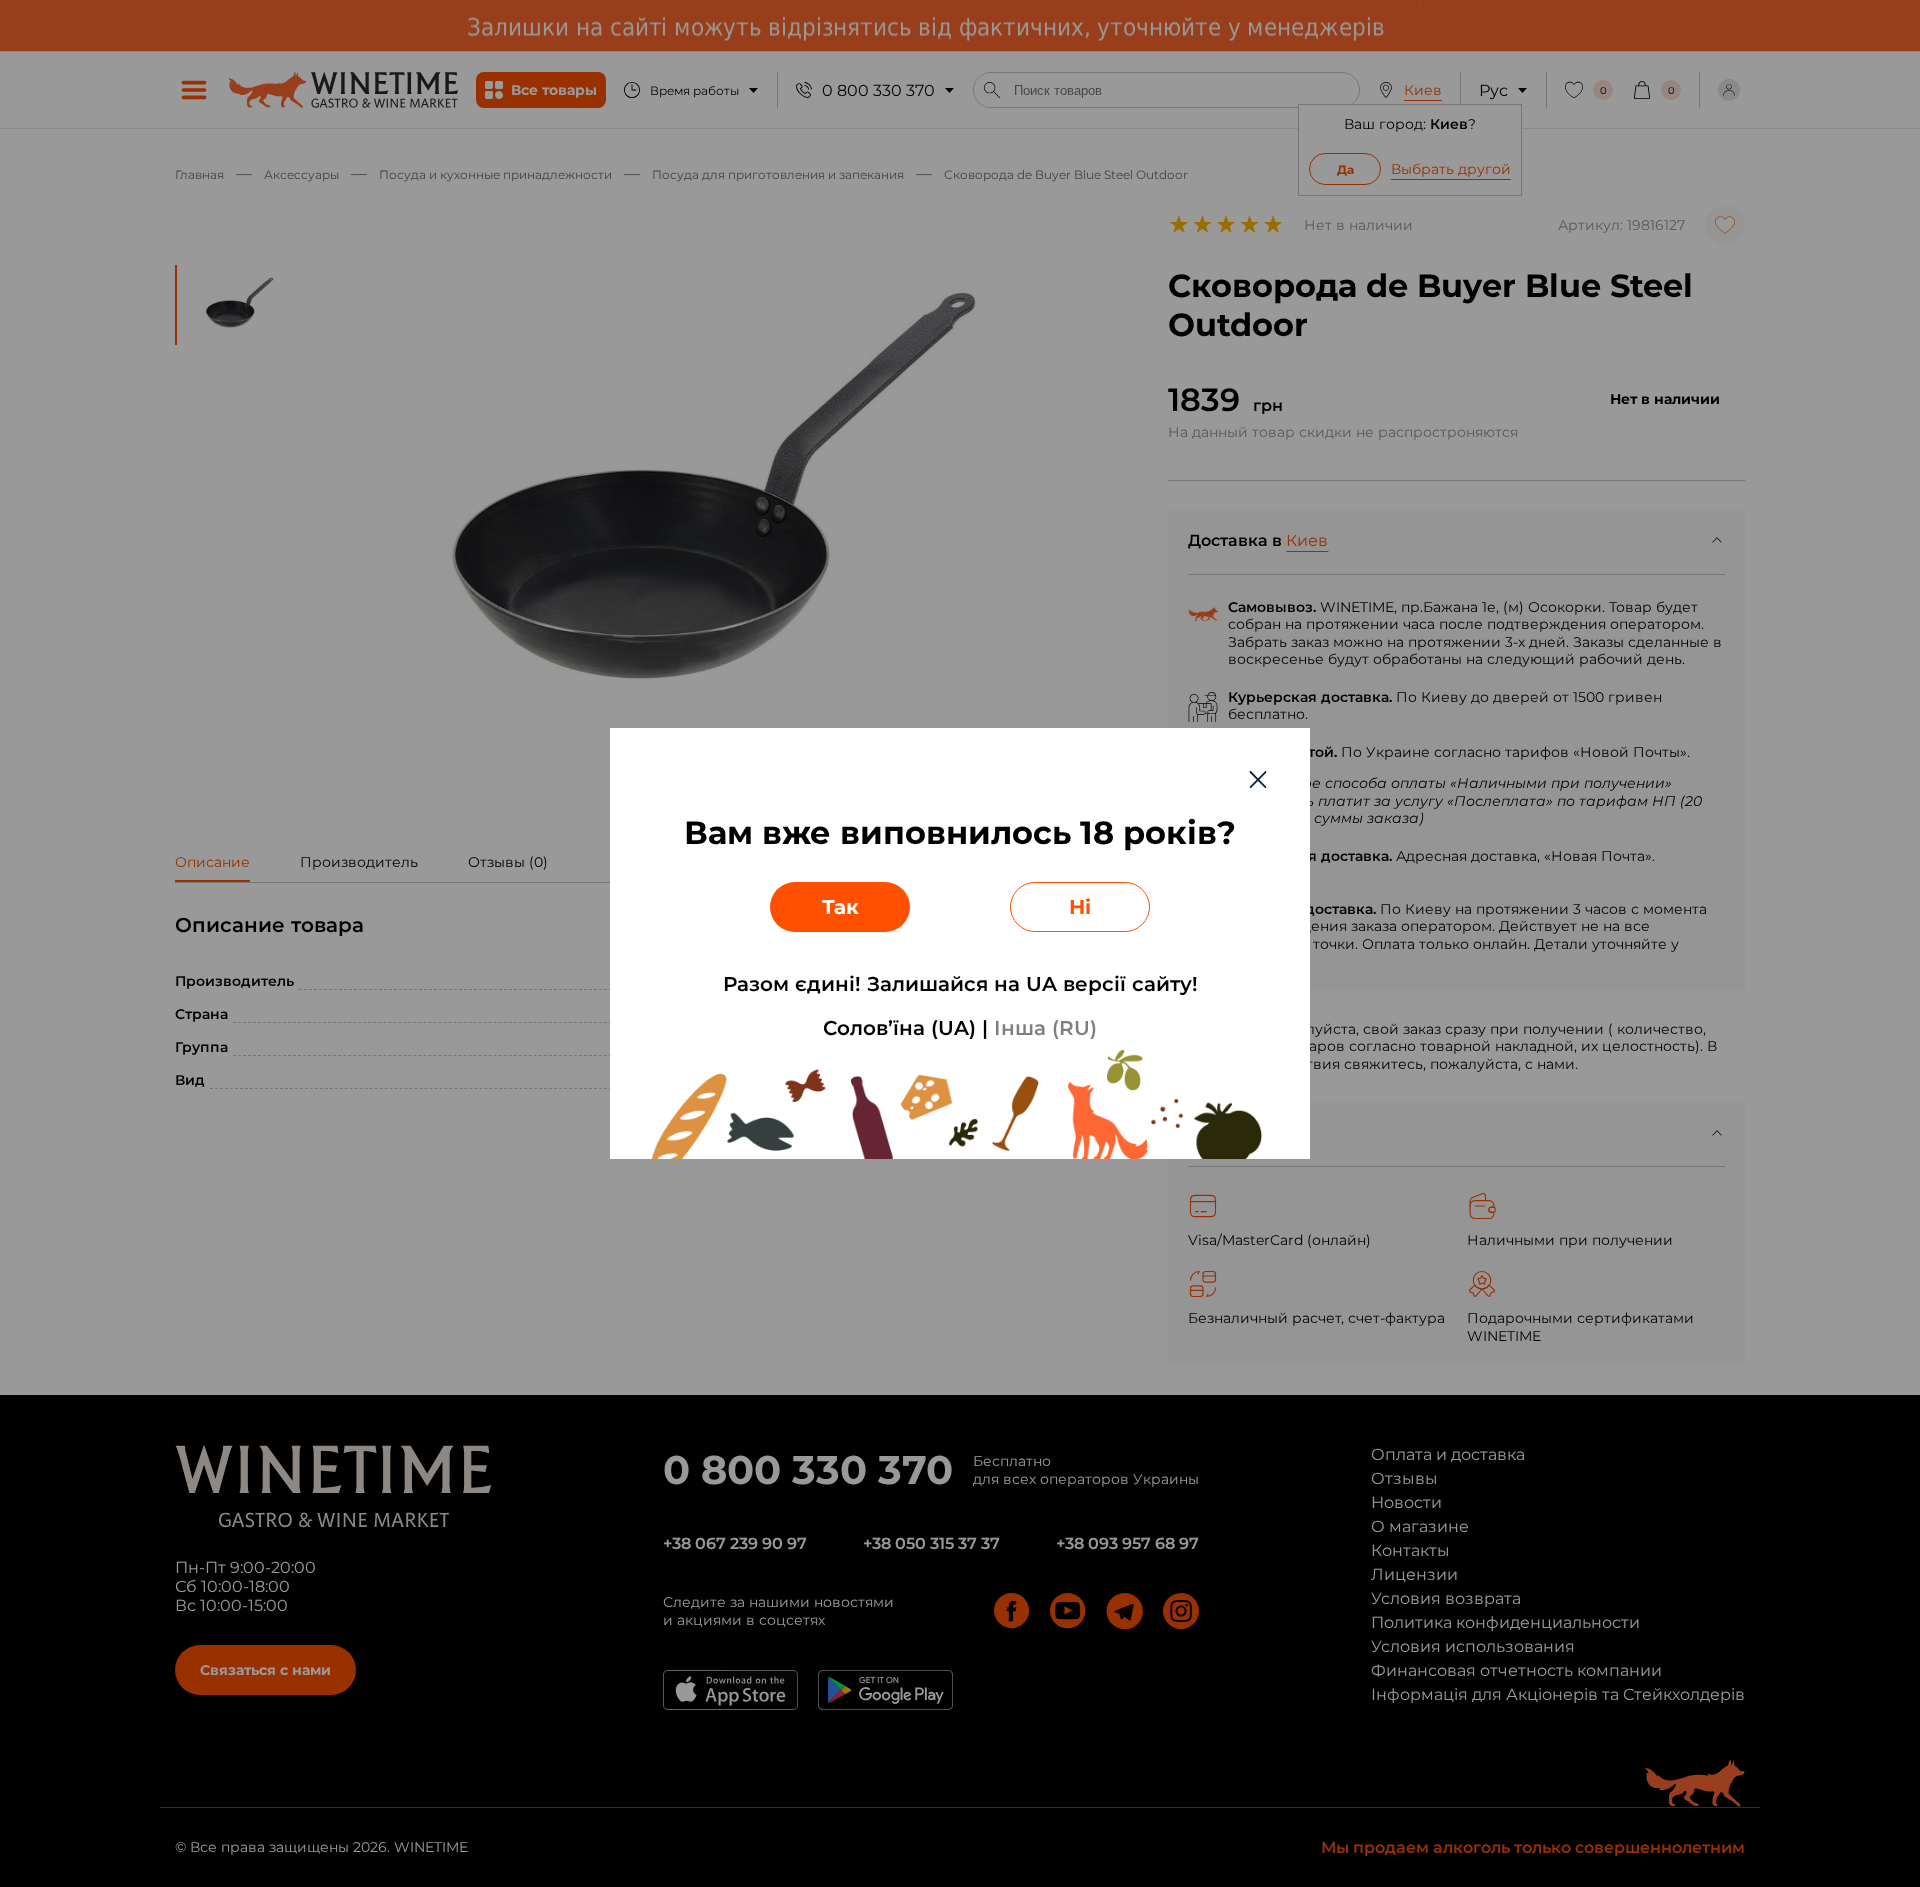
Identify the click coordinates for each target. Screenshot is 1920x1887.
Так (840, 907)
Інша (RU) (1045, 1028)
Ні (1080, 907)
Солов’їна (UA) (899, 1028)
